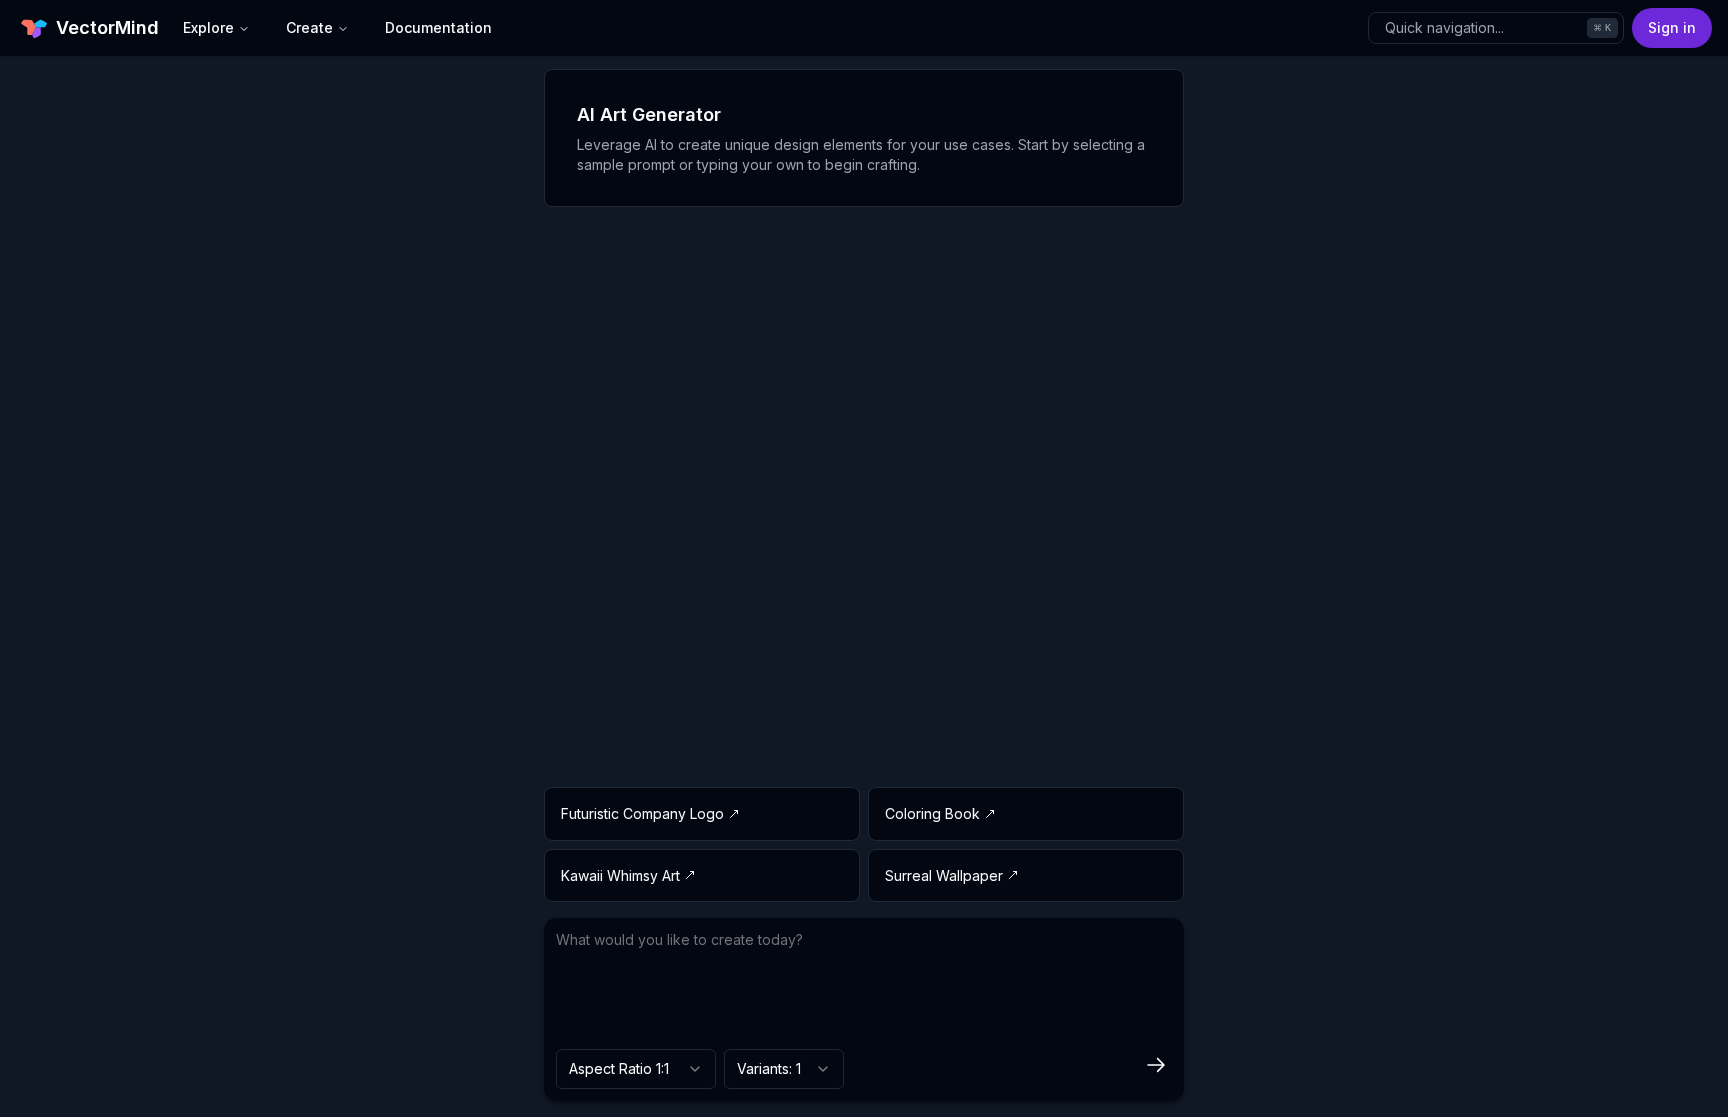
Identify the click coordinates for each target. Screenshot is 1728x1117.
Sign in (1672, 27)
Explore (208, 27)
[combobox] (636, 1069)
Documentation (438, 27)
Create (309, 27)
